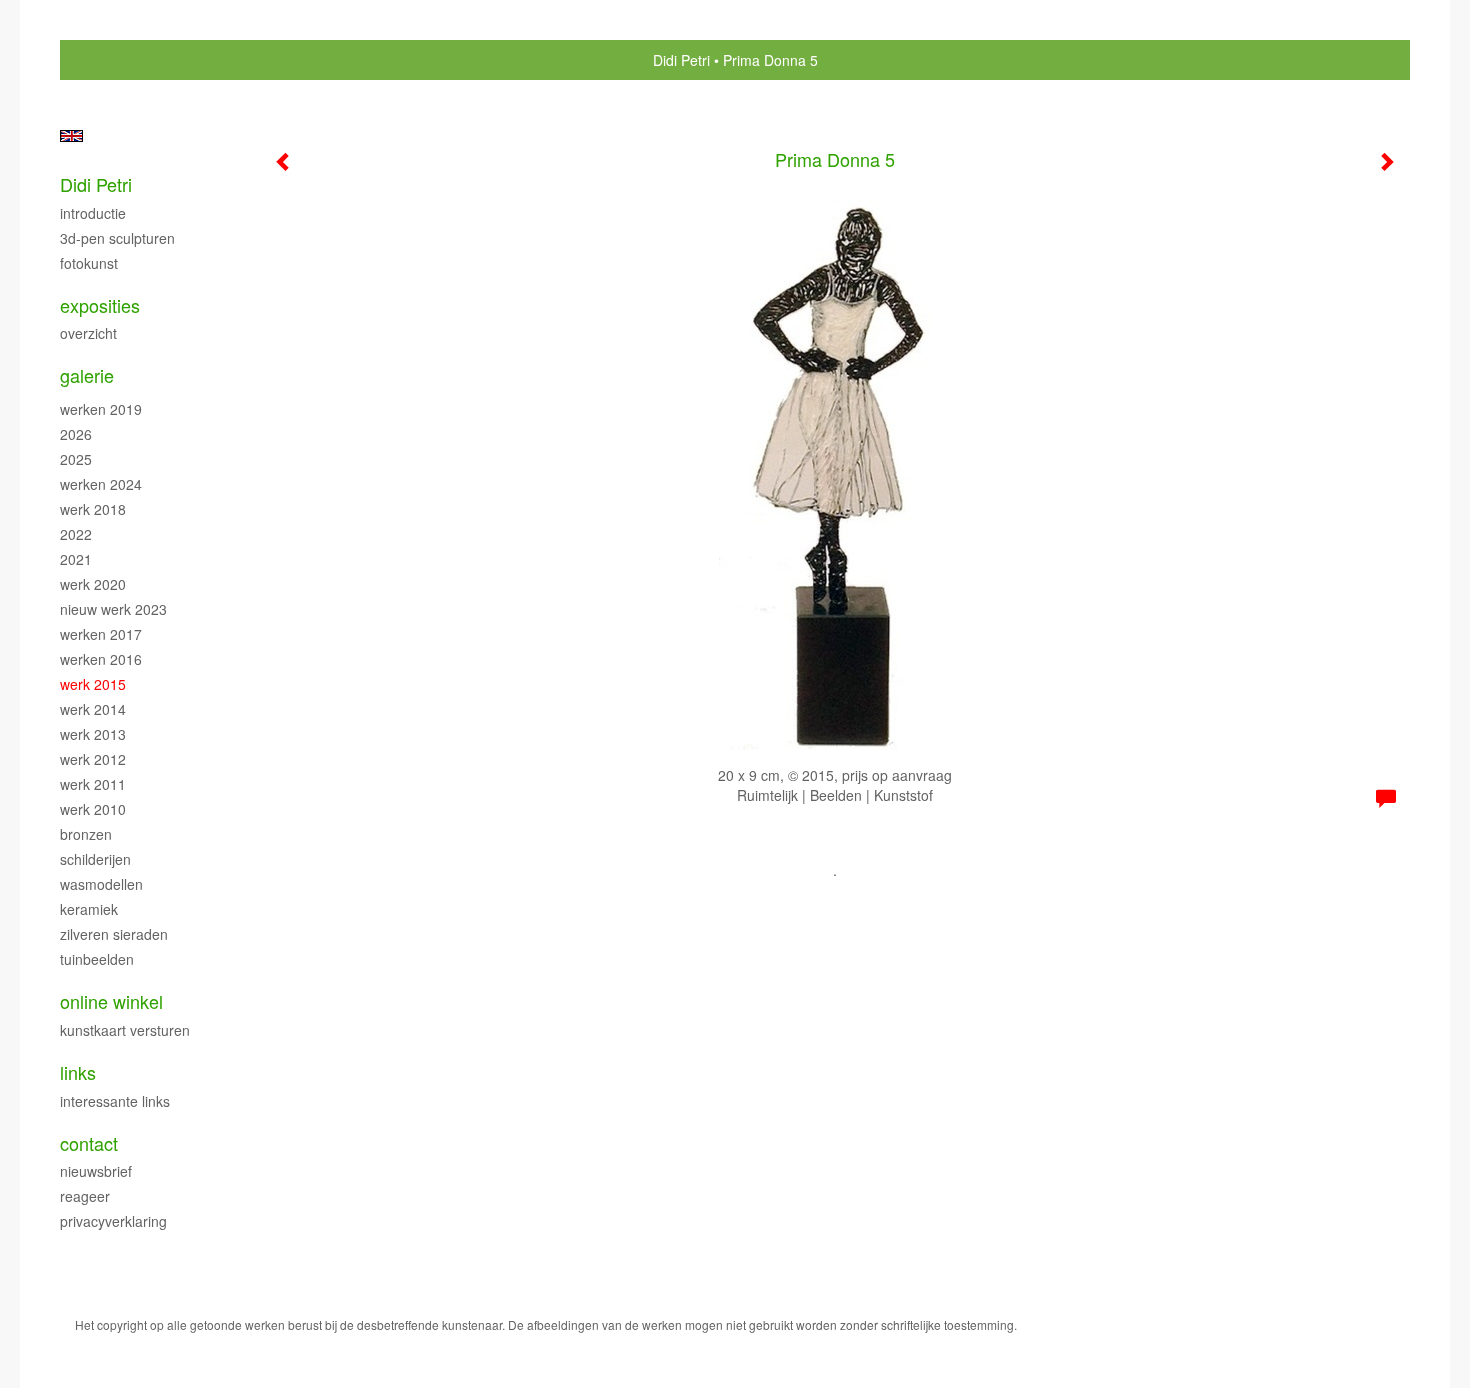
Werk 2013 (93, 734)
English (71, 136)
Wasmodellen (101, 884)
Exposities (100, 305)
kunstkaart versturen (125, 1030)
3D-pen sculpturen (117, 238)
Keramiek (89, 909)
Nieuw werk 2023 (113, 609)
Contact (89, 1143)
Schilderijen (95, 859)
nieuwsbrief (96, 1171)
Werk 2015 (93, 684)
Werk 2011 (93, 784)
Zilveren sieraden (114, 934)
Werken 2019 (101, 409)
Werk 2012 (93, 759)
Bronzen (86, 834)
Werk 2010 (93, 809)
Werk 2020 (93, 584)
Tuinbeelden (97, 959)
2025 (76, 459)
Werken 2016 (101, 659)
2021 (76, 559)
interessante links (115, 1101)
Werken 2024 (101, 484)
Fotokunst (89, 263)
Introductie (93, 213)
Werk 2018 (93, 509)
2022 (76, 534)
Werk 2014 (93, 709)
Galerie (87, 375)
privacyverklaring (113, 1221)
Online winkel (111, 1001)
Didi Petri (681, 60)
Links (78, 1072)
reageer (85, 1196)
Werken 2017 (101, 634)
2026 (76, 434)
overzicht (88, 333)
